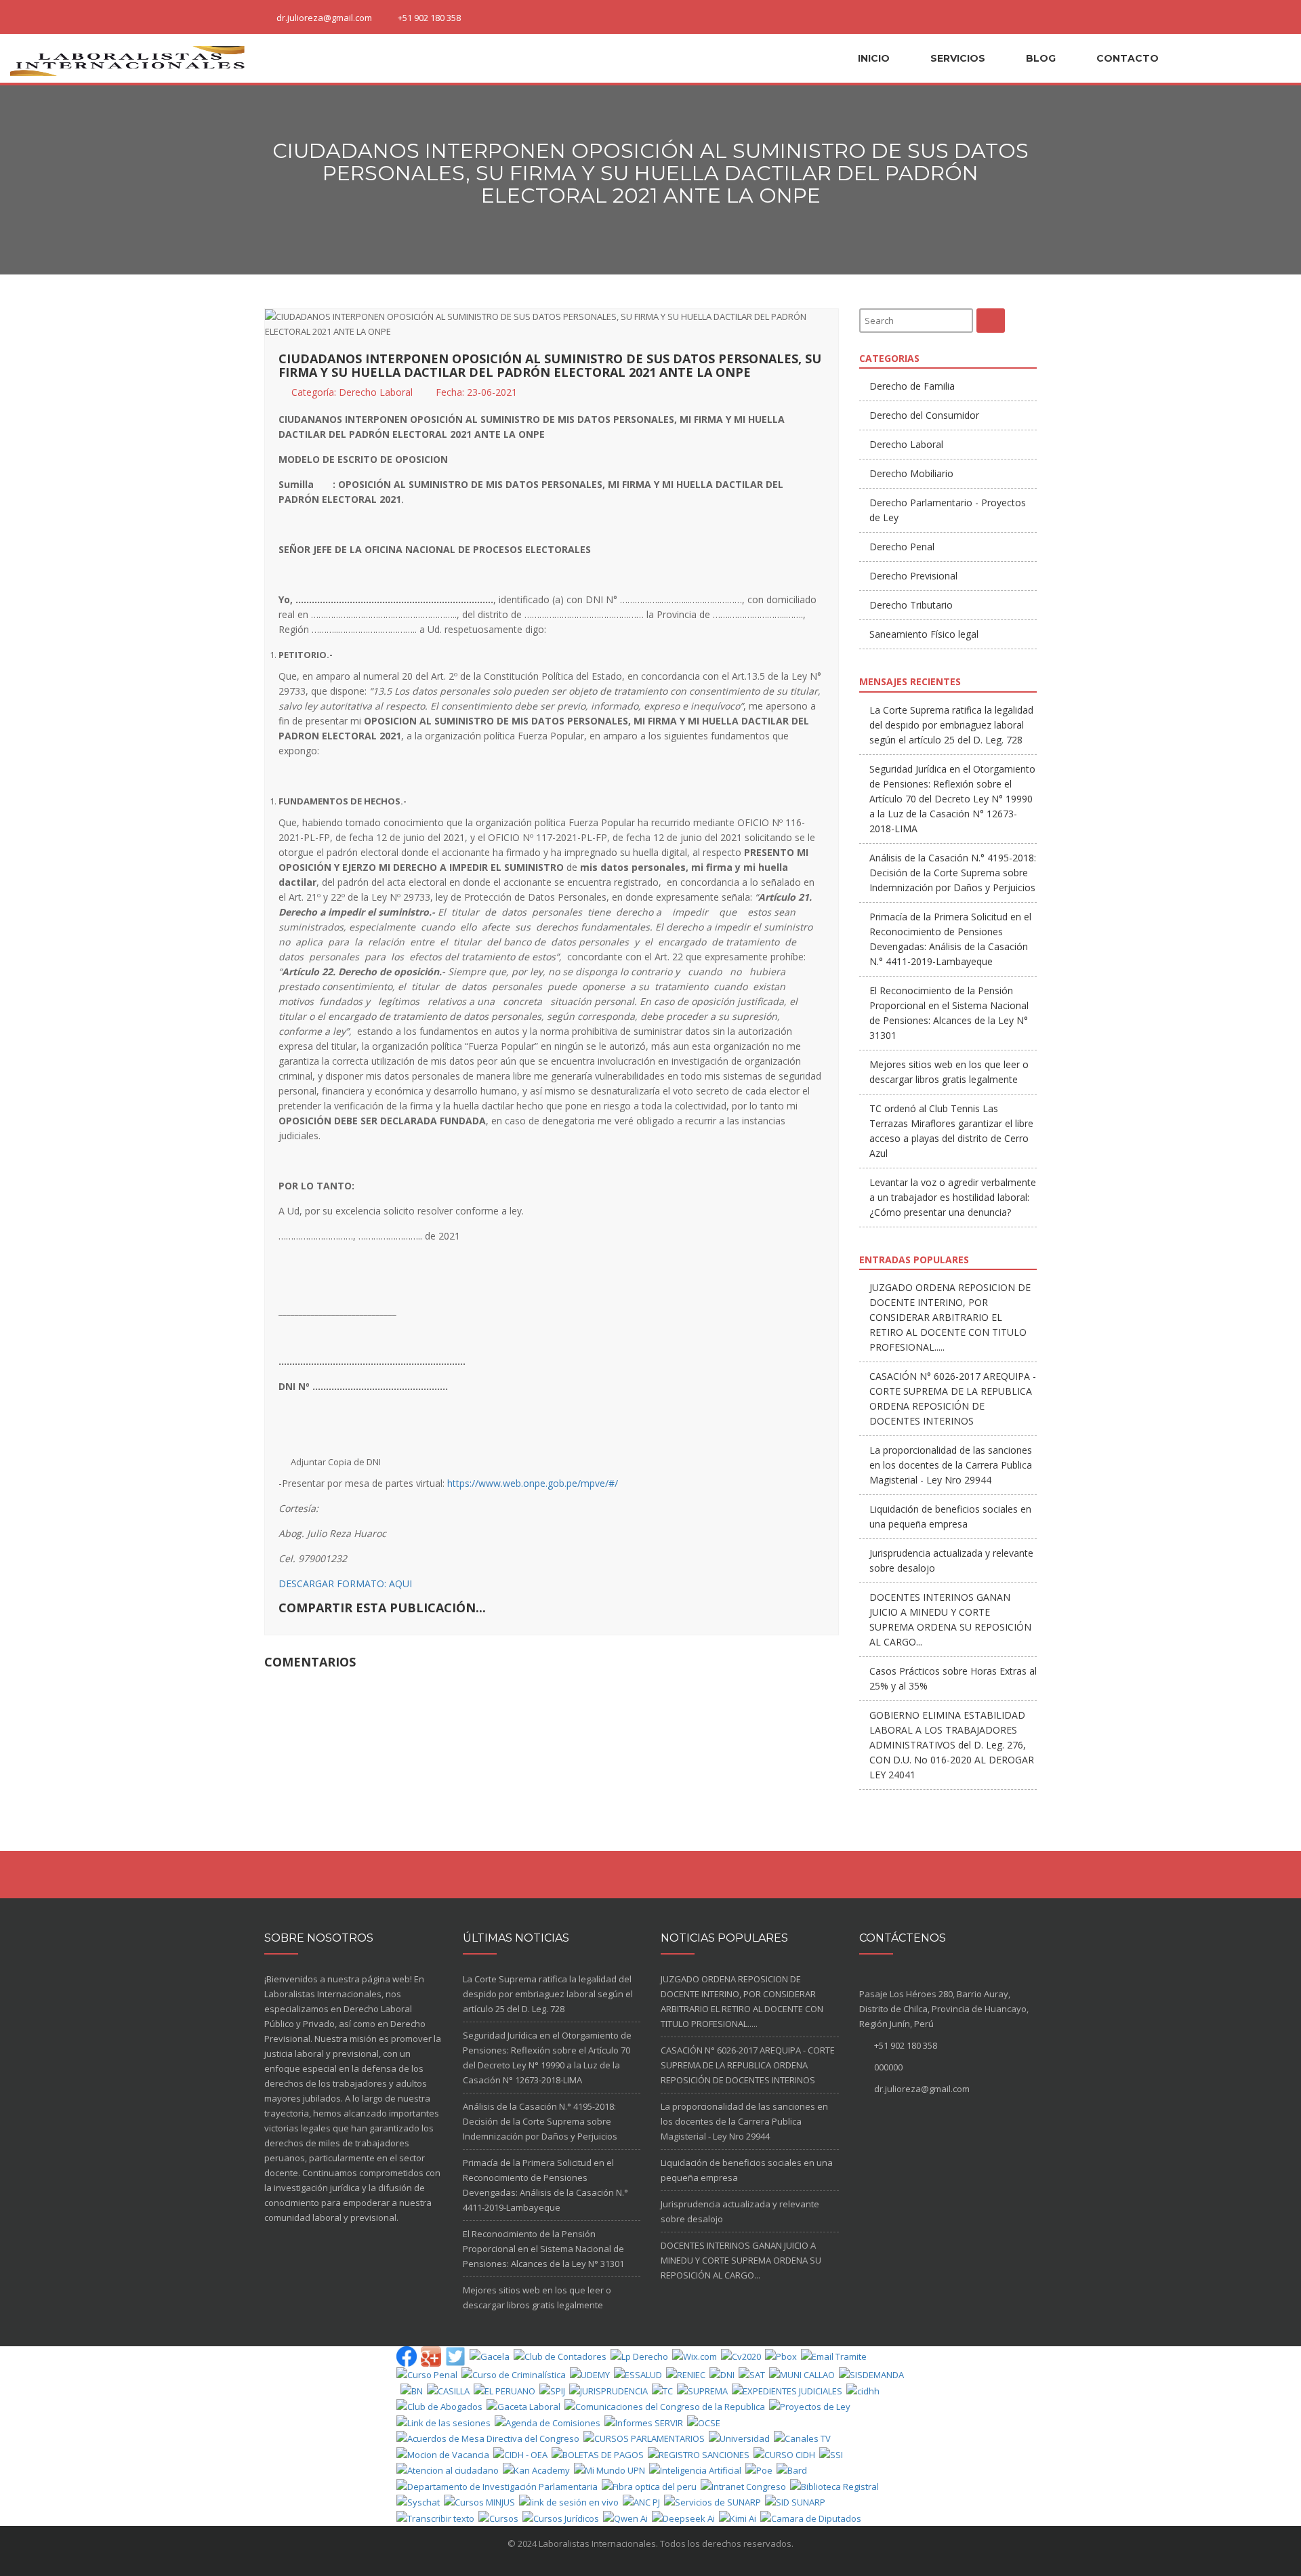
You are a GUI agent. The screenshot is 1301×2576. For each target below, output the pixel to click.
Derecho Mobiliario (911, 473)
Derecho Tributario (911, 605)
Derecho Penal (902, 547)
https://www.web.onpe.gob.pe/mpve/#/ (533, 1483)
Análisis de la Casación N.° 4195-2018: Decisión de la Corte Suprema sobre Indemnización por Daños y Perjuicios (953, 873)
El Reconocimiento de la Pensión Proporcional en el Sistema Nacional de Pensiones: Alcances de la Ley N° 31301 (543, 2249)
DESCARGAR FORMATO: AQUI (345, 1583)
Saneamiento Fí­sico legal (924, 634)
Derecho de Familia (912, 386)
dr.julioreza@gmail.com (324, 18)
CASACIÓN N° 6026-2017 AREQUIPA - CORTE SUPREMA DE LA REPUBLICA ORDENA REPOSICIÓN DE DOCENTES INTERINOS (748, 2065)
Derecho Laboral (376, 392)
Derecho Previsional (913, 576)
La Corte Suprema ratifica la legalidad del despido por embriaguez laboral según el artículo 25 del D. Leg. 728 (951, 725)
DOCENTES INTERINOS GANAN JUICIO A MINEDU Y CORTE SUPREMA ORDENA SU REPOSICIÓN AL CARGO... (741, 2260)
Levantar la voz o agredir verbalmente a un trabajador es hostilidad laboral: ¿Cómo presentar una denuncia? (953, 1197)
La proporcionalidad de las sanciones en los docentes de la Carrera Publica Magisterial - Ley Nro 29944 (951, 1465)
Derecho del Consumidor (924, 415)
